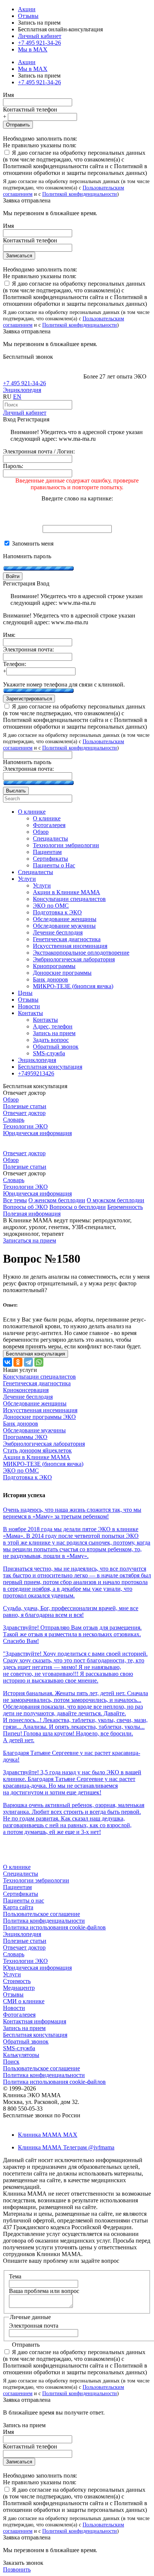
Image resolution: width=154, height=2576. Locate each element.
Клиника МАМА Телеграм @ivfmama (66, 2147)
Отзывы (28, 16)
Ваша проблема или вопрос (44, 2291)
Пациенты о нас (24, 1900)
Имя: (9, 635)
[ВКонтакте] (7, 1362)
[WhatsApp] (39, 1362)
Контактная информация (35, 2021)
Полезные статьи (25, 1106)
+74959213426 (36, 1073)
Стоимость (17, 1981)
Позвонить (17, 2569)
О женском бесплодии (57, 1200)
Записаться (19, 256)
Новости (14, 2008)
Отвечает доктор (24, 1113)
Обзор (11, 1099)
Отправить (18, 125)
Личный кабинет (25, 413)
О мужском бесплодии (115, 1200)
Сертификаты (21, 1894)
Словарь (14, 1120)
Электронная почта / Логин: (39, 451)
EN (17, 397)
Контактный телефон (30, 109)
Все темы (15, 1200)
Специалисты (21, 1874)
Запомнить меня (32, 544)
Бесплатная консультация (35, 2035)
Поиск (11, 2062)
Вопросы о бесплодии (78, 1207)
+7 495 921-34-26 (39, 43)
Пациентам (17, 1887)
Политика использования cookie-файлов (54, 1927)
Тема (15, 2276)
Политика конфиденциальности (44, 1921)
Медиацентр (19, 1988)
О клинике (17, 1867)
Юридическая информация (37, 1133)
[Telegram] (28, 1362)
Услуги (12, 1974)
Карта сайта (18, 1907)
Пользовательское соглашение (41, 1914)
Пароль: (13, 466)
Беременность (125, 1207)
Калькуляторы (21, 2055)
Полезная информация (32, 1214)
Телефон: (15, 664)
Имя (8, 95)
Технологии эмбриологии (36, 1880)
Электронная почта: (28, 649)
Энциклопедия (22, 390)
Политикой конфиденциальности (80, 194)
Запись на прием (24, 2028)
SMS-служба (19, 2048)
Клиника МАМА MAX (48, 2135)
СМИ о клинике (24, 2001)
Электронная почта (34, 2326)
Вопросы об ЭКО (25, 1207)
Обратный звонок (26, 2041)
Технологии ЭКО (25, 1126)
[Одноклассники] (18, 1362)
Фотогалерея (19, 2015)
